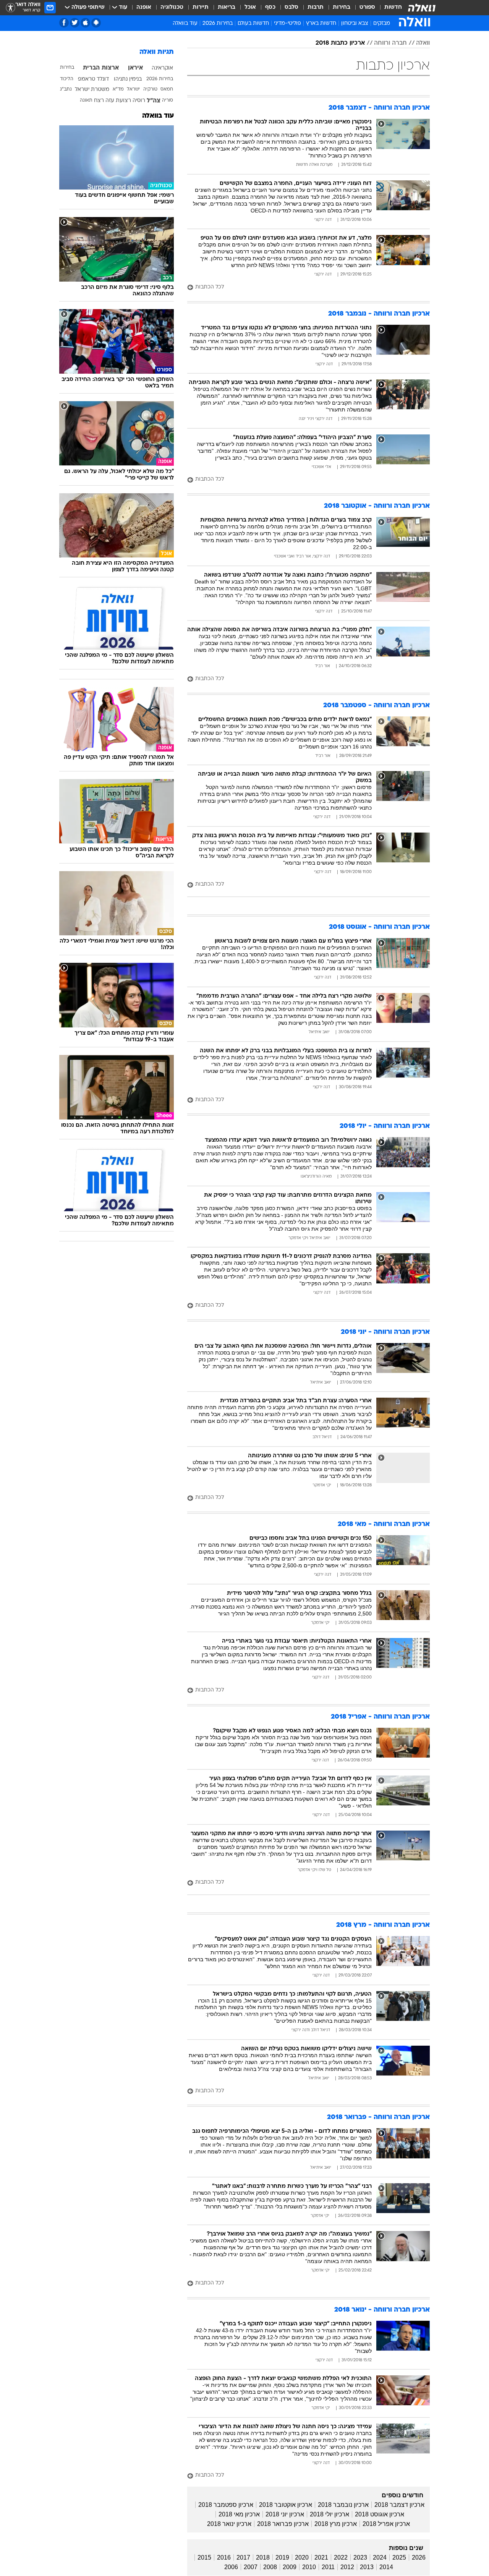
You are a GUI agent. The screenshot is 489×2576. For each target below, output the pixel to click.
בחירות (342, 7)
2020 (302, 2557)
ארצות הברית (101, 68)
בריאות (227, 7)
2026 (419, 2557)
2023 (360, 2557)
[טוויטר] (75, 23)
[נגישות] (11, 8)
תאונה (86, 100)
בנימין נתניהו (128, 79)
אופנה (144, 7)
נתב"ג (66, 89)
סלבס (291, 7)
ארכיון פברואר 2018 (283, 2524)
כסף (270, 7)
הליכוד (67, 79)
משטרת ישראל (92, 90)
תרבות (316, 7)
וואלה (423, 43)
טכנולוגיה (172, 7)
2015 (204, 2557)
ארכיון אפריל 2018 (386, 2524)
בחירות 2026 (218, 23)
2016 (224, 2557)
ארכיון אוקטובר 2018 (286, 2505)
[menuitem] (389, 8)
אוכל (250, 7)
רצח (99, 101)
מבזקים (382, 23)
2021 (321, 2557)
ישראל (133, 89)
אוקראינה (162, 68)
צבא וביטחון (355, 23)
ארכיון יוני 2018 (285, 2514)
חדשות (393, 7)
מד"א (118, 89)
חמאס (167, 89)
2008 (270, 2567)
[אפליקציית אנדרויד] (96, 23)
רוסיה (139, 101)
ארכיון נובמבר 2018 (343, 2505)
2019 (282, 2557)
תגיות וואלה (157, 52)
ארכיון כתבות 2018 (340, 43)
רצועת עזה (118, 101)
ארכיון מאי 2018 (239, 2514)
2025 (399, 2557)
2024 (380, 2557)
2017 (243, 2557)
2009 (290, 2567)
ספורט (367, 7)
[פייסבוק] (64, 23)
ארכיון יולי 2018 (330, 2514)
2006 (231, 2567)
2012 (347, 2567)
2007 (251, 2567)
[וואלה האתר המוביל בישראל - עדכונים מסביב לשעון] (422, 8)
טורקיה (150, 89)
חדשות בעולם (253, 23)
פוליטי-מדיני (287, 23)
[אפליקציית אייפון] (85, 23)
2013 (367, 2567)
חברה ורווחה (390, 43)
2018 (263, 2557)
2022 (341, 2557)
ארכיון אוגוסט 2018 (380, 2514)
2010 (309, 2567)
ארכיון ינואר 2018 (229, 2524)
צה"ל (154, 101)
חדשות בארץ (321, 23)
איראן (135, 68)
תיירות (201, 7)
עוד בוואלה (158, 116)
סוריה (168, 100)
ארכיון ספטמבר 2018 (226, 2505)
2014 (386, 2567)
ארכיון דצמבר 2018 (399, 2505)
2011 (328, 2567)
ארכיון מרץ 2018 (336, 2524)
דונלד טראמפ (93, 79)
